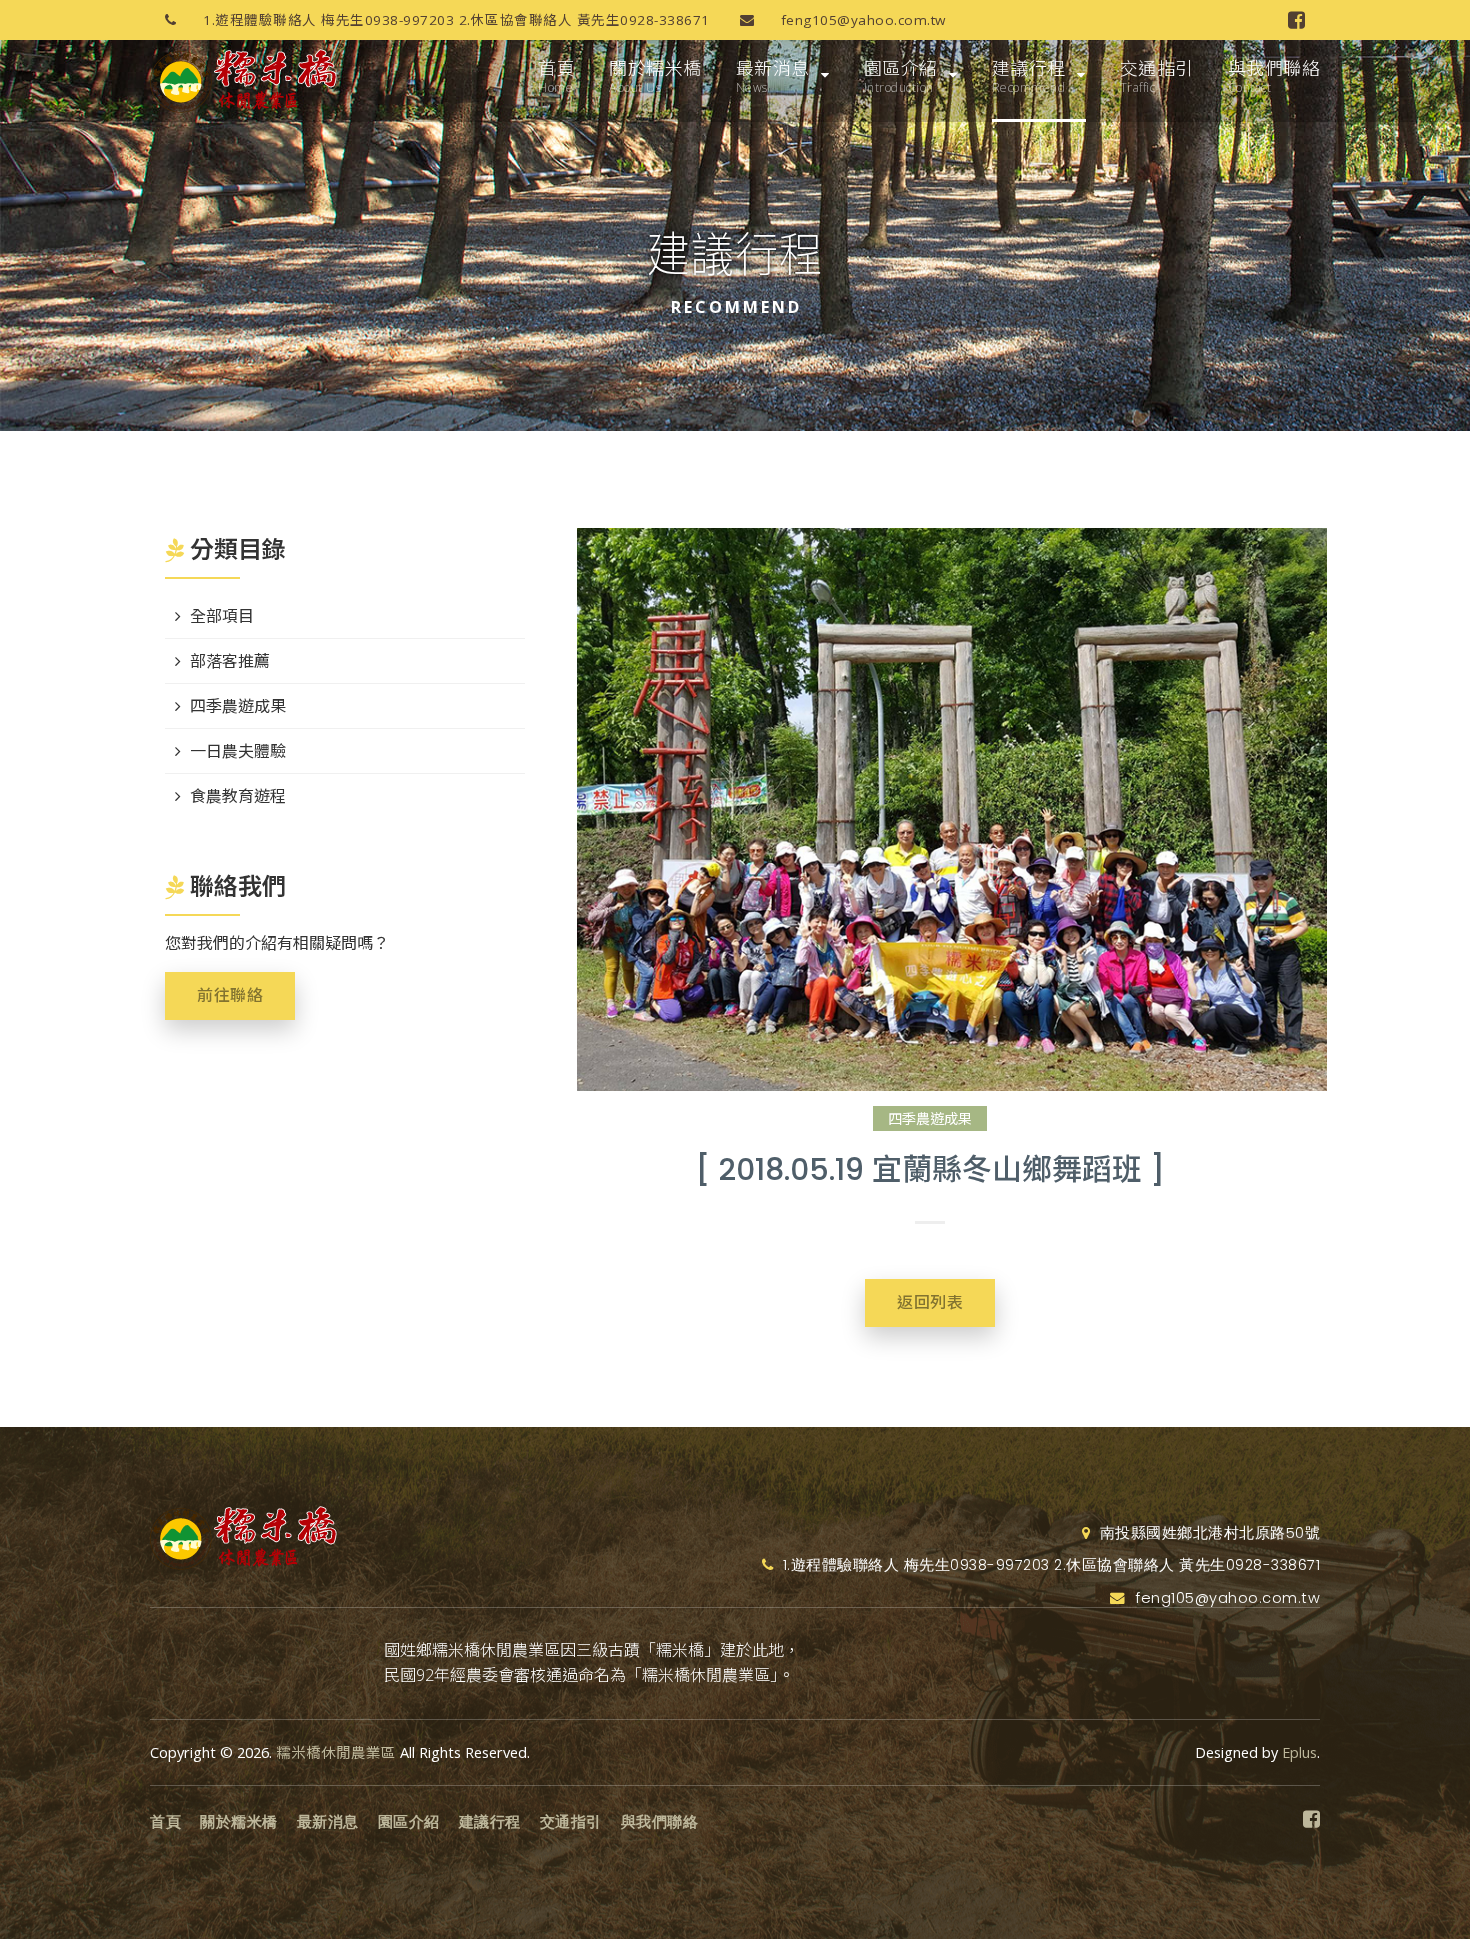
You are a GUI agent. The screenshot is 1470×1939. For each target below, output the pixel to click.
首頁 (556, 76)
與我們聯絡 (1274, 76)
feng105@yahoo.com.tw (861, 20)
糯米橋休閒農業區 (336, 1752)
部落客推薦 (230, 661)
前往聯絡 (230, 995)
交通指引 (1157, 76)
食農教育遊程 (238, 796)
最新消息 (773, 76)
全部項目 (222, 616)
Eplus (1299, 1752)
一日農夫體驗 (238, 751)
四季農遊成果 (930, 1118)
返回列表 (930, 1302)
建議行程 (1029, 76)
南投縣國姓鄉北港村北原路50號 (1207, 1533)
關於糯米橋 (655, 76)
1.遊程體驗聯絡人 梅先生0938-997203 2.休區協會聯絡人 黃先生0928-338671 (454, 20)
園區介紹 (901, 76)
